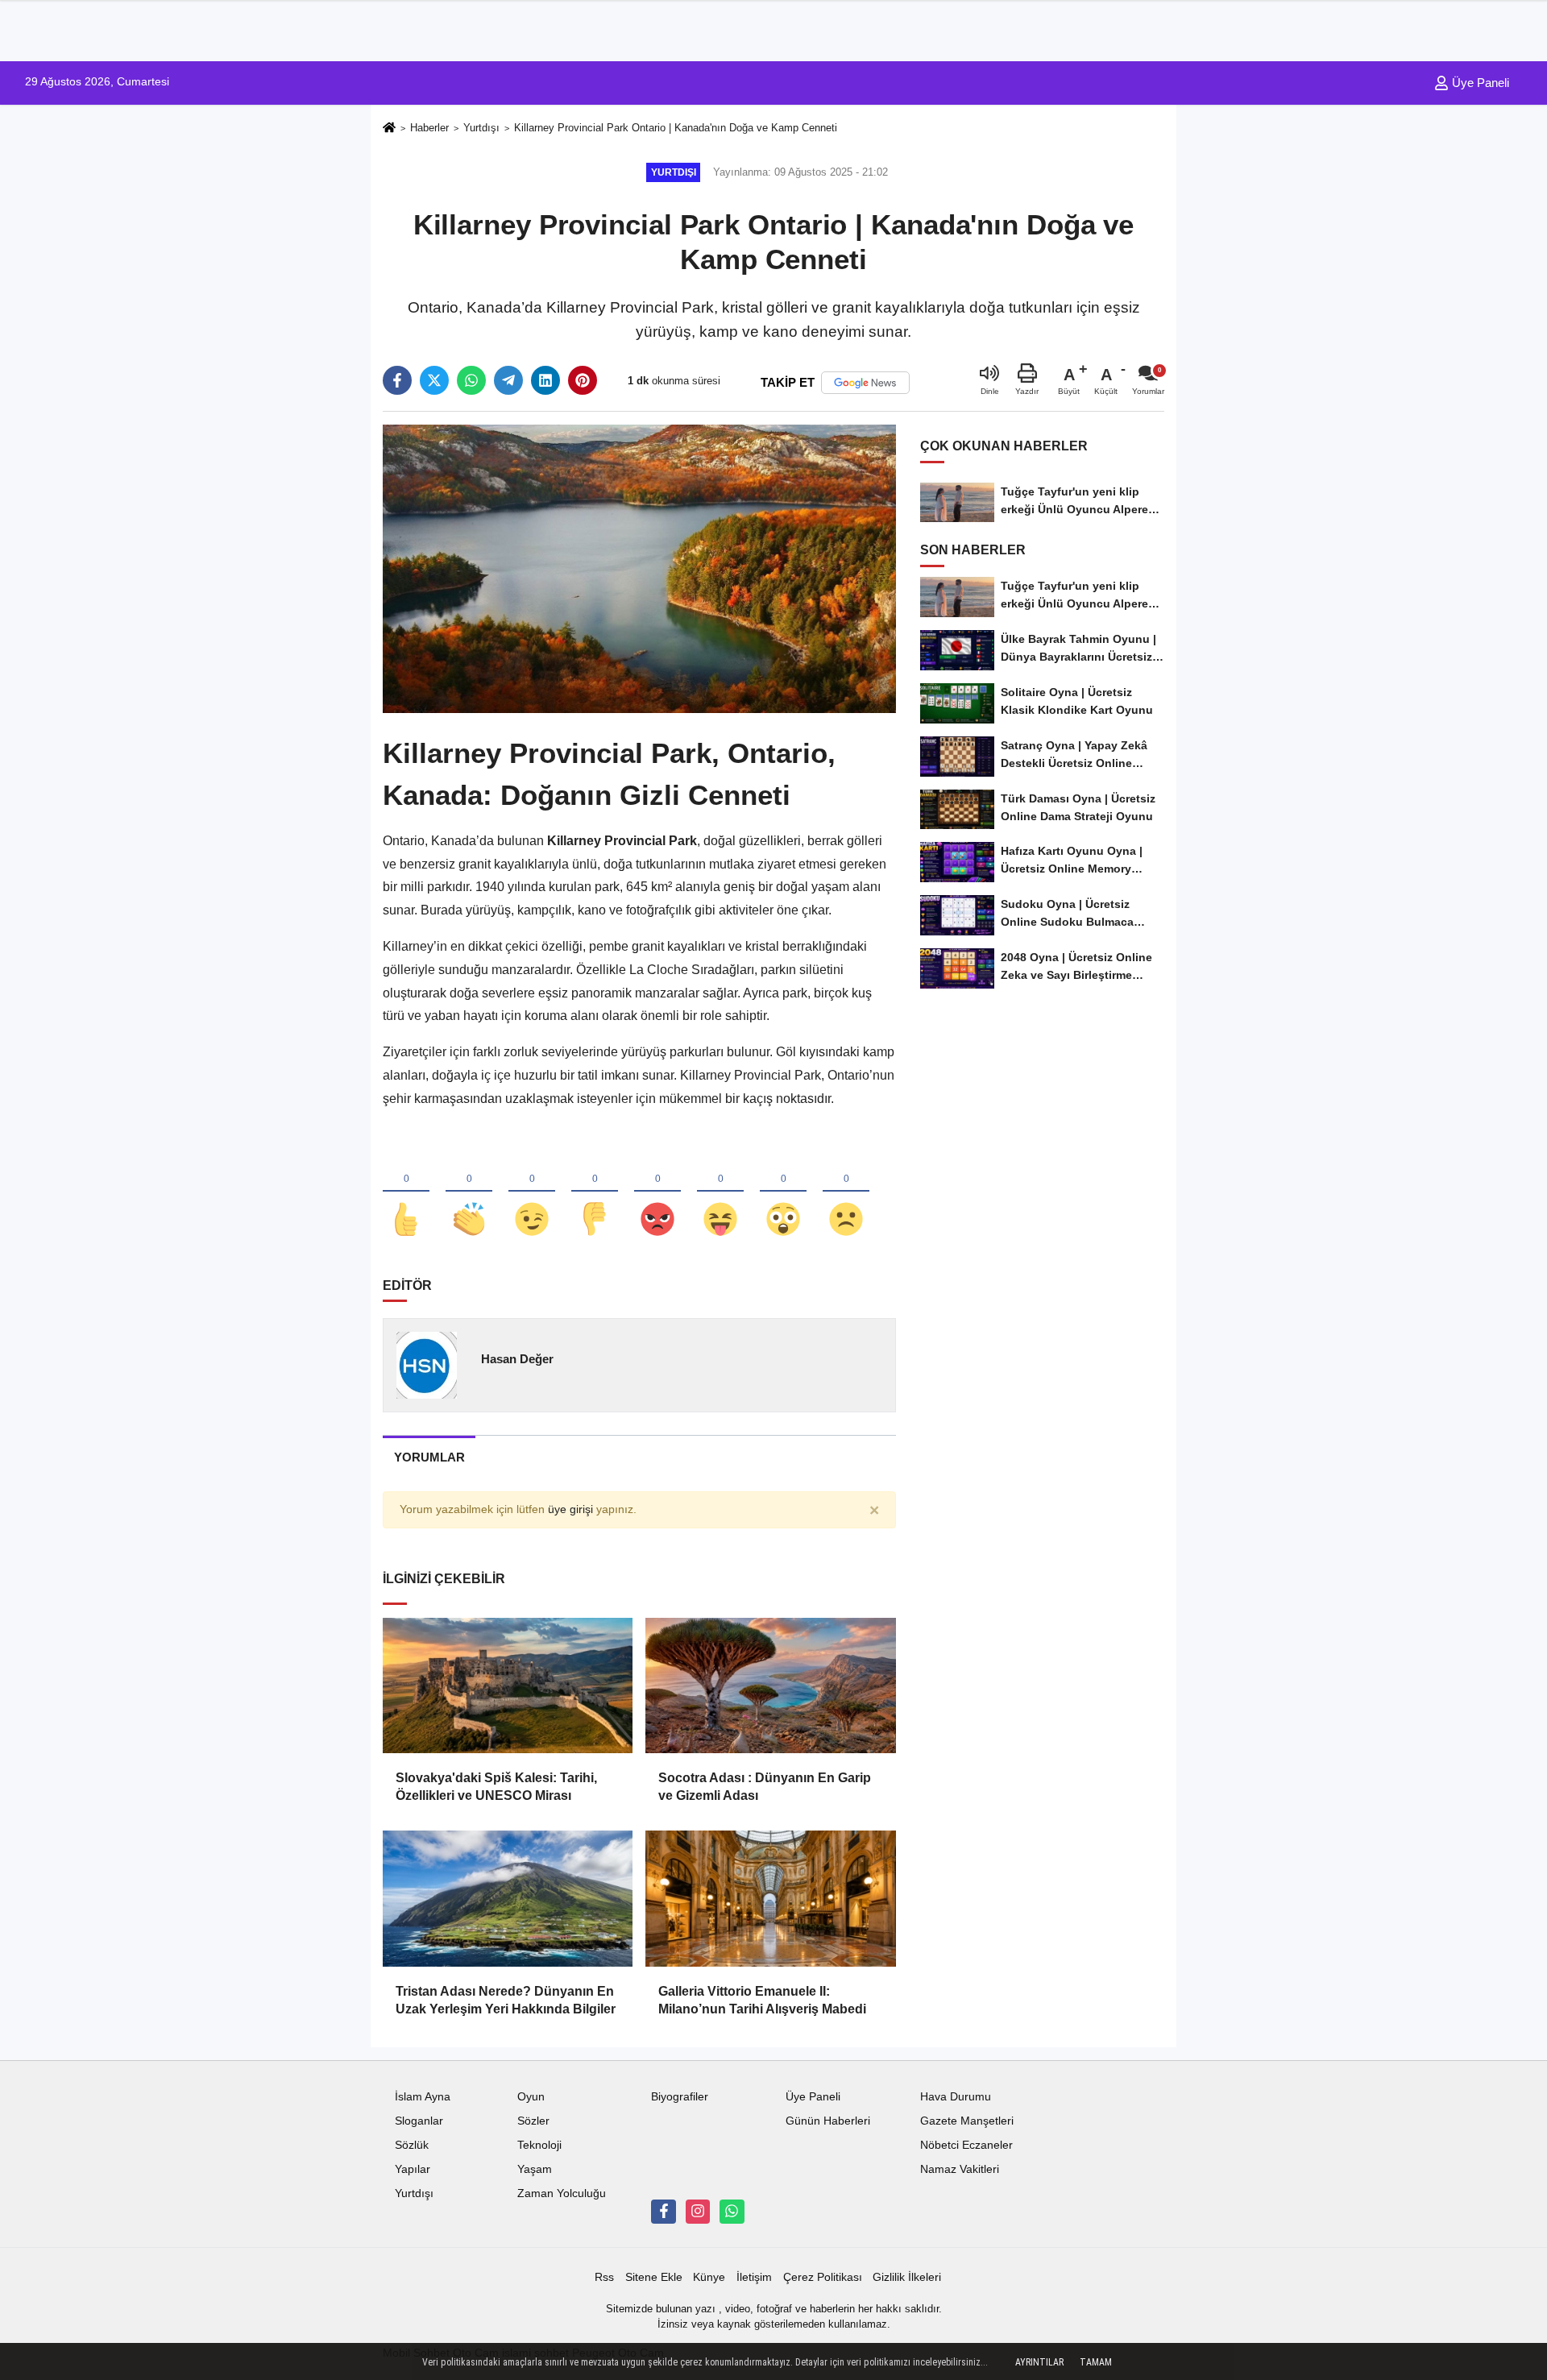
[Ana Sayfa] (389, 129)
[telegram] (508, 380)
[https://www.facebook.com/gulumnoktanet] (663, 2212)
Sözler (533, 2121)
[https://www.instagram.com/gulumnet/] (698, 2212)
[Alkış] (469, 1192)
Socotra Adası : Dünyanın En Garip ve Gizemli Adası (765, 1787)
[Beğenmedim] (595, 1192)
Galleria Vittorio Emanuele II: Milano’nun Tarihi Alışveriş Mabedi (762, 2000)
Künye (709, 2277)
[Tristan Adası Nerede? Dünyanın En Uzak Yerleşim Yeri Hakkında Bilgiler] (508, 1898)
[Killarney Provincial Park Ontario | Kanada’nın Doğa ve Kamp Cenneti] (639, 568)
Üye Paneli (1479, 83)
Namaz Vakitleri (960, 2169)
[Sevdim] (532, 1192)
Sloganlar (419, 2121)
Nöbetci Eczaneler (966, 2145)
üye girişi (570, 1509)
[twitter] (434, 380)
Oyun (531, 2097)
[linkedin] (545, 380)
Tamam (1096, 2362)
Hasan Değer (517, 1359)
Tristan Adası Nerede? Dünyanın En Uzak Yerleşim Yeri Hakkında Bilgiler (506, 2000)
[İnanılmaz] (783, 1192)
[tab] (429, 1457)
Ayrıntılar (1039, 2362)
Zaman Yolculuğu (562, 2193)
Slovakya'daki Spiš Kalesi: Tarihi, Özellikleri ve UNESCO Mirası (496, 1787)
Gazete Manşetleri (967, 2121)
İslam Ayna (423, 2097)
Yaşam (535, 2169)
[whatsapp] (471, 380)
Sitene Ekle (654, 2277)
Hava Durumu (956, 2097)
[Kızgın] (657, 1192)
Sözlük (412, 2145)
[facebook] (397, 380)
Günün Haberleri (828, 2121)
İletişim (754, 2277)
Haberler (429, 128)
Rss (604, 2277)
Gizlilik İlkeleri (907, 2277)
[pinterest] (583, 380)
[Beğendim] (406, 1192)
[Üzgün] (846, 1192)
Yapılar (413, 2169)
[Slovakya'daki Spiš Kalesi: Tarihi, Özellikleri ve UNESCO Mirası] (508, 1685)
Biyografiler (680, 2097)
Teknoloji (539, 2145)
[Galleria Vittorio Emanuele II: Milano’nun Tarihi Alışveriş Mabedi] (770, 1898)
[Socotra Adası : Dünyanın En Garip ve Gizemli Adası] (770, 1685)
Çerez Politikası (823, 2277)
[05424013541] (732, 2212)
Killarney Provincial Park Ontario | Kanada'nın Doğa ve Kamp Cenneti (676, 128)
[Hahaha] (720, 1192)
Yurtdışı (481, 128)
